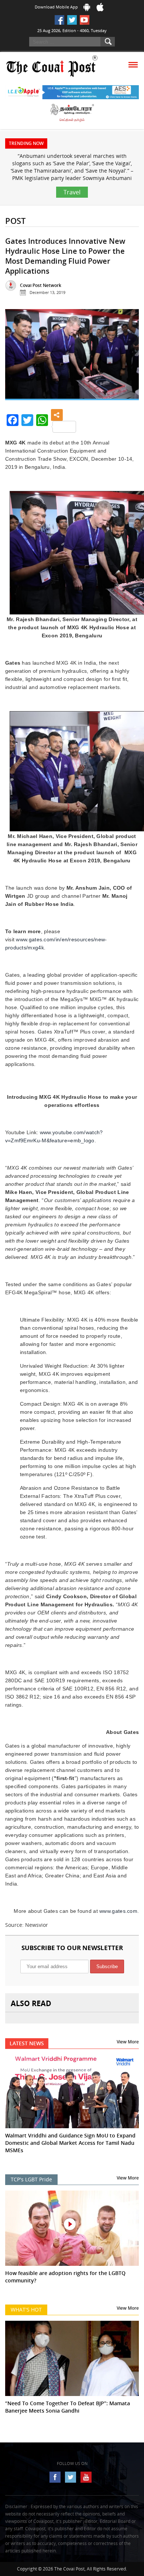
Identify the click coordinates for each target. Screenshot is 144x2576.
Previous (16, 357)
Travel (72, 192)
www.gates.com (118, 1911)
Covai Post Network (41, 285)
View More (128, 2042)
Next (128, 357)
